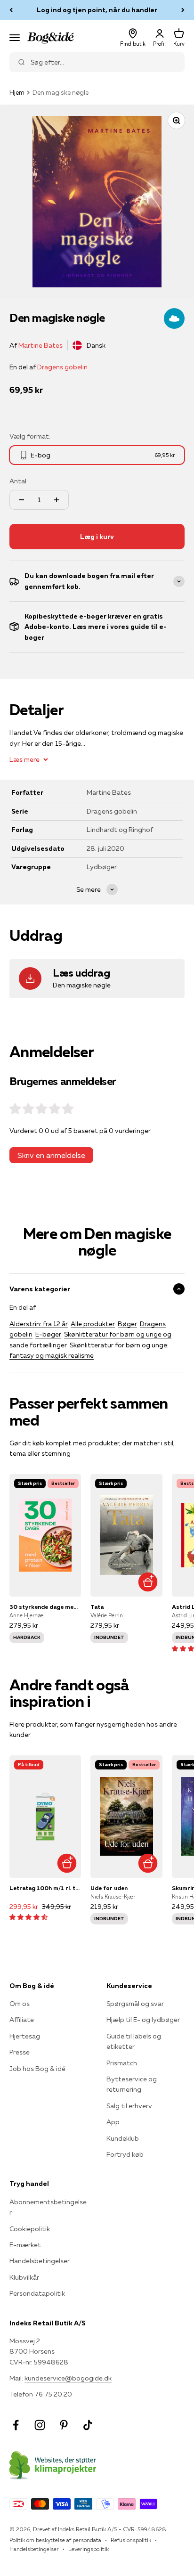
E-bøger (48, 1334)
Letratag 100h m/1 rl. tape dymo (45, 1888)
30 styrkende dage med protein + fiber (45, 1607)
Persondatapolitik (37, 2293)
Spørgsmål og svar (135, 2004)
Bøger (127, 1324)
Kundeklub (123, 2138)
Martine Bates (40, 345)
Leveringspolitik (89, 2549)
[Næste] (183, 10)
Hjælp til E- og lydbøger (143, 2020)
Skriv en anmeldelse (51, 1155)
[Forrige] (11, 10)
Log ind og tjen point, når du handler (97, 10)
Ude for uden (109, 1888)
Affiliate (22, 2020)
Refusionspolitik (131, 2540)
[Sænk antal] (22, 500)
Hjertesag (25, 2036)
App (113, 2122)
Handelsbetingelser (40, 2261)
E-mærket (25, 2245)
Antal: (19, 481)
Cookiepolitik (30, 2229)
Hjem (17, 92)
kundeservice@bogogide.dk (68, 2378)
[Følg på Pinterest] (64, 2425)
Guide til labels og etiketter (134, 2041)
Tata (97, 1607)
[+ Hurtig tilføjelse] (148, 1582)
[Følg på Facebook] (16, 2425)
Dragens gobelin (62, 367)
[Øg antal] (57, 500)
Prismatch (122, 2063)
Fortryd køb (125, 2154)
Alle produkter (93, 1324)
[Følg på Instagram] (40, 2425)
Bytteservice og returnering (132, 2084)
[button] (28, 1917)
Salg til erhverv (129, 2106)
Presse (20, 2052)
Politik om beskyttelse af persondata (55, 2540)
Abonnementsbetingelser (48, 2207)
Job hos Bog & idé (37, 2069)
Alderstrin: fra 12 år (39, 1324)
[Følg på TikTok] (88, 2425)
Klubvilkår (24, 2277)
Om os (20, 2004)
